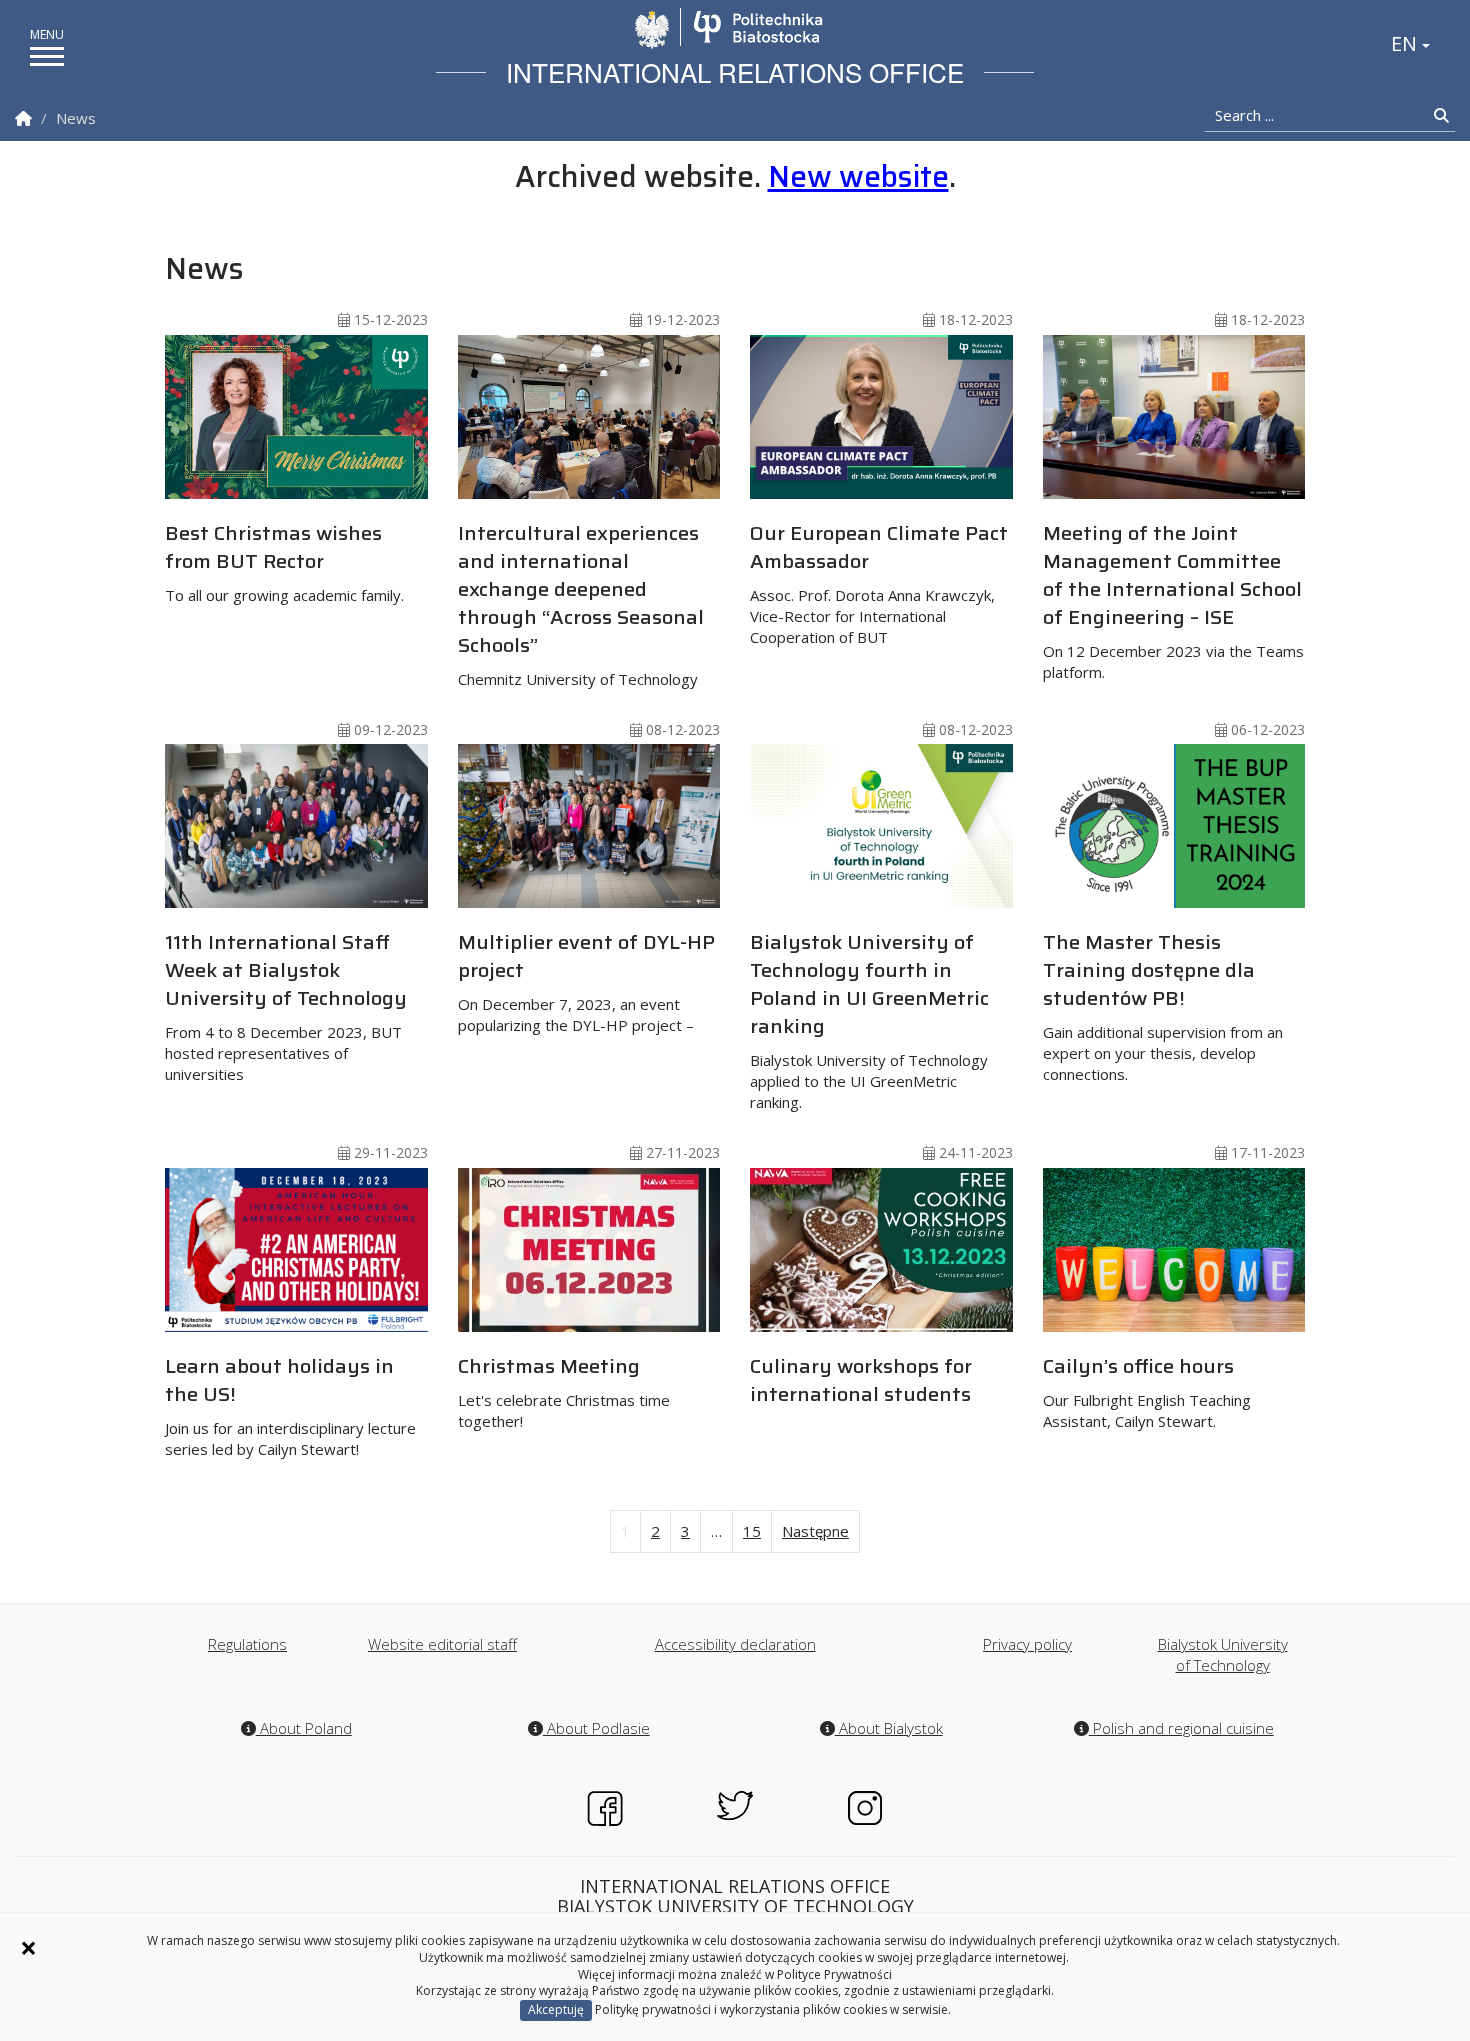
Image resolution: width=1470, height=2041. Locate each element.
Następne (815, 1531)
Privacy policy (1027, 1644)
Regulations (247, 1644)
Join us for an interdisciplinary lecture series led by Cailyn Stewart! (290, 1404)
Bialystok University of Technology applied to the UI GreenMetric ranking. (869, 1019)
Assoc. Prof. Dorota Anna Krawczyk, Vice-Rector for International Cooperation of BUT (879, 582)
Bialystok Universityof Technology (1223, 1654)
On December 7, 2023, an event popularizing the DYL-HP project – (586, 980)
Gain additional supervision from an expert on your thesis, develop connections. (1163, 1005)
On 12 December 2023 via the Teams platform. (1173, 599)
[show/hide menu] (47, 56)
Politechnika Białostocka (757, 27)
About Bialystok (889, 1728)
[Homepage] (23, 118)
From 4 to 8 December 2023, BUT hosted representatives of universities (286, 1005)
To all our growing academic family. (284, 561)
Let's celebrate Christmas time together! (564, 1390)
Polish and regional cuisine (1181, 1728)
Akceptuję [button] (556, 2009)
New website (858, 176)
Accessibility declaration (735, 1644)
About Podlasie (596, 1728)
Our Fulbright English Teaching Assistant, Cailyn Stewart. (1147, 1390)
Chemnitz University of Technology (581, 603)
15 (752, 1531)
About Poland (304, 1728)
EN (1406, 43)
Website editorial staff (442, 1644)
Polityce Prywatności (834, 1974)
